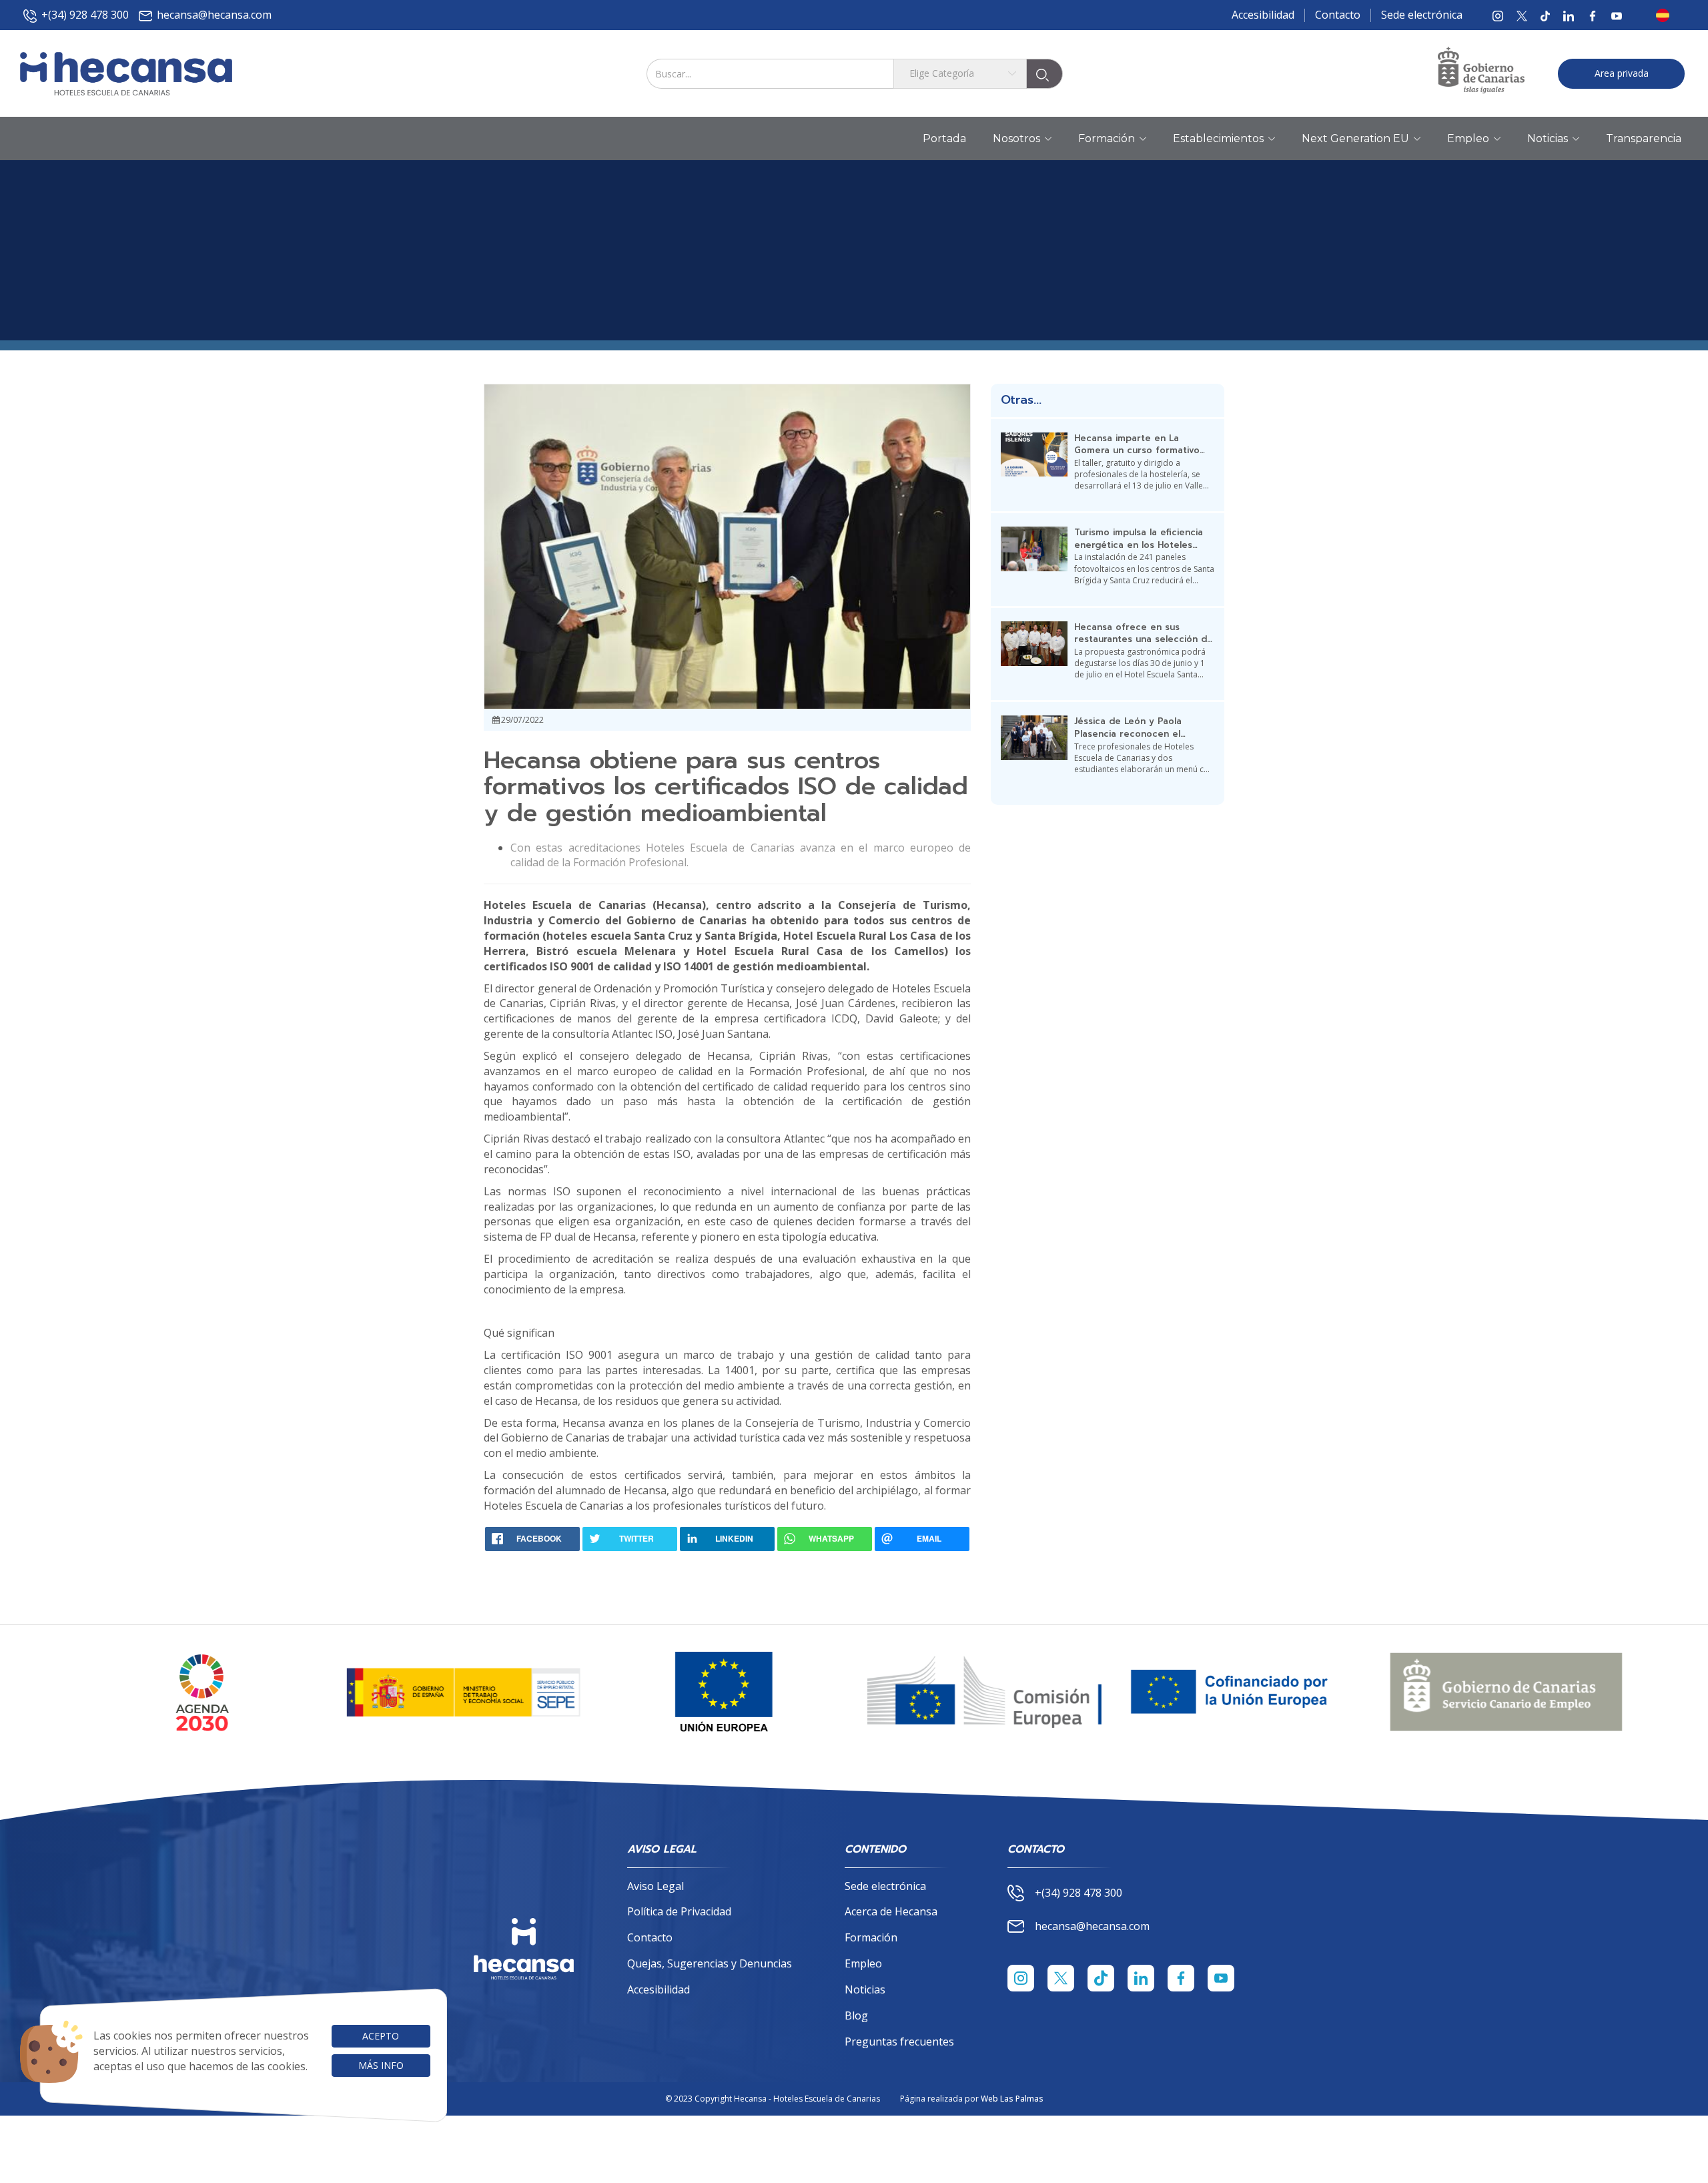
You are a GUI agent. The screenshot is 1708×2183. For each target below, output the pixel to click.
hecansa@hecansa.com (214, 15)
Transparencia (1644, 138)
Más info (381, 2065)
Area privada (1622, 73)
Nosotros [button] (1016, 138)
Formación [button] (1107, 138)
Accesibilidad (1263, 15)
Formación (871, 1937)
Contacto (1338, 15)
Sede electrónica (1422, 15)
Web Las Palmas (1012, 2099)
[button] (1667, 15)
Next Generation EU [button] (1355, 138)
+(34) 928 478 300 (85, 15)
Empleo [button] (1468, 138)
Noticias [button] (1548, 138)
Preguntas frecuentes (899, 2042)
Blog (856, 2015)
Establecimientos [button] (1218, 138)
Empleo (863, 1963)
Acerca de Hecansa (891, 1911)
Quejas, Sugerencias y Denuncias (710, 1963)
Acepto (381, 2036)
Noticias (865, 1989)
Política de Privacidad (679, 1911)
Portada (944, 138)
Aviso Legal (656, 1886)
